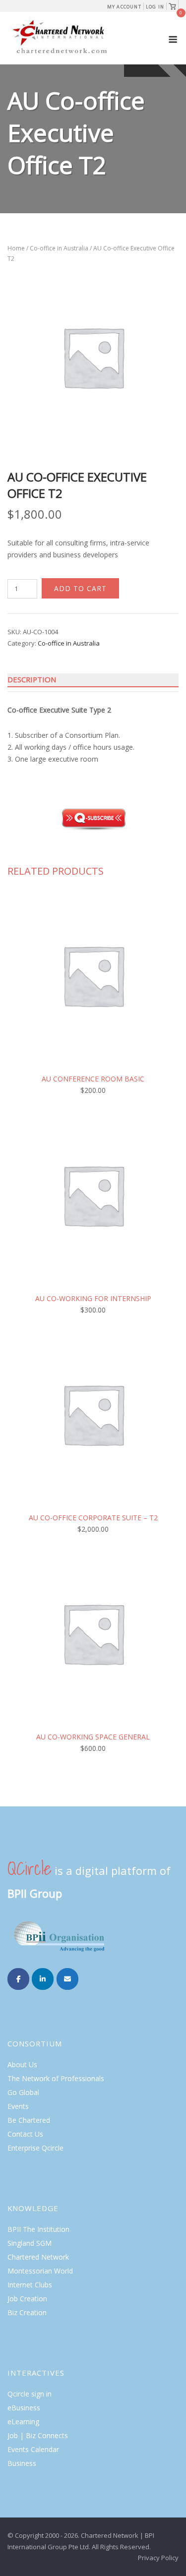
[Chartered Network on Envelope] (67, 1979)
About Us (22, 2065)
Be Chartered (29, 2120)
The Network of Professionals (56, 2078)
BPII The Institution (38, 2229)
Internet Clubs (30, 2285)
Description (32, 679)
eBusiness (24, 2408)
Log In (155, 7)
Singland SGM (30, 2243)
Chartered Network (38, 2257)
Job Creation (27, 2299)
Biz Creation (27, 2312)
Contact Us (25, 2134)
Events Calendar (33, 2449)
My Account (124, 7)
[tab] (93, 680)
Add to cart (80, 588)
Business (22, 2463)
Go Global (23, 2092)
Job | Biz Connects (38, 2435)
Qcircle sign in (30, 2394)
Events (18, 2106)
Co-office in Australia (59, 248)
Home (16, 248)
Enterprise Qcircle (35, 2148)
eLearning (23, 2422)
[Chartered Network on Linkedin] (43, 1979)
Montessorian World (40, 2271)
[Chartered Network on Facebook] (18, 1979)
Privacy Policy (158, 2558)
